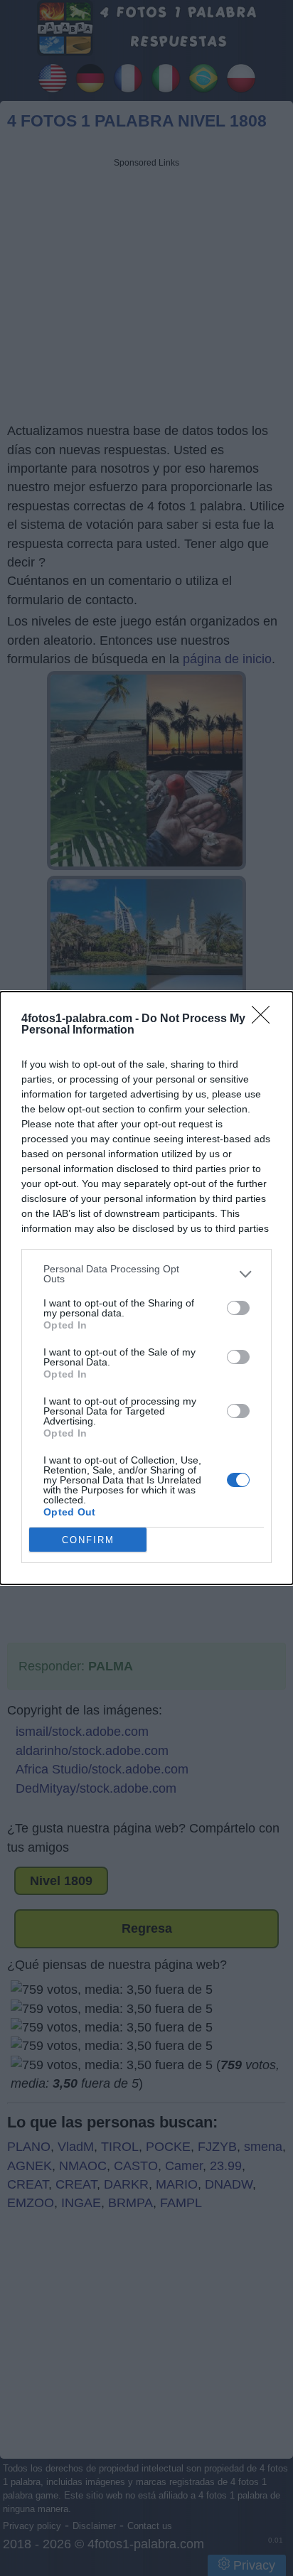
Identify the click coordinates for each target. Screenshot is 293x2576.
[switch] (238, 1308)
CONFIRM (88, 1540)
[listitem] (146, 1274)
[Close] (265, 1019)
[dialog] (146, 1288)
